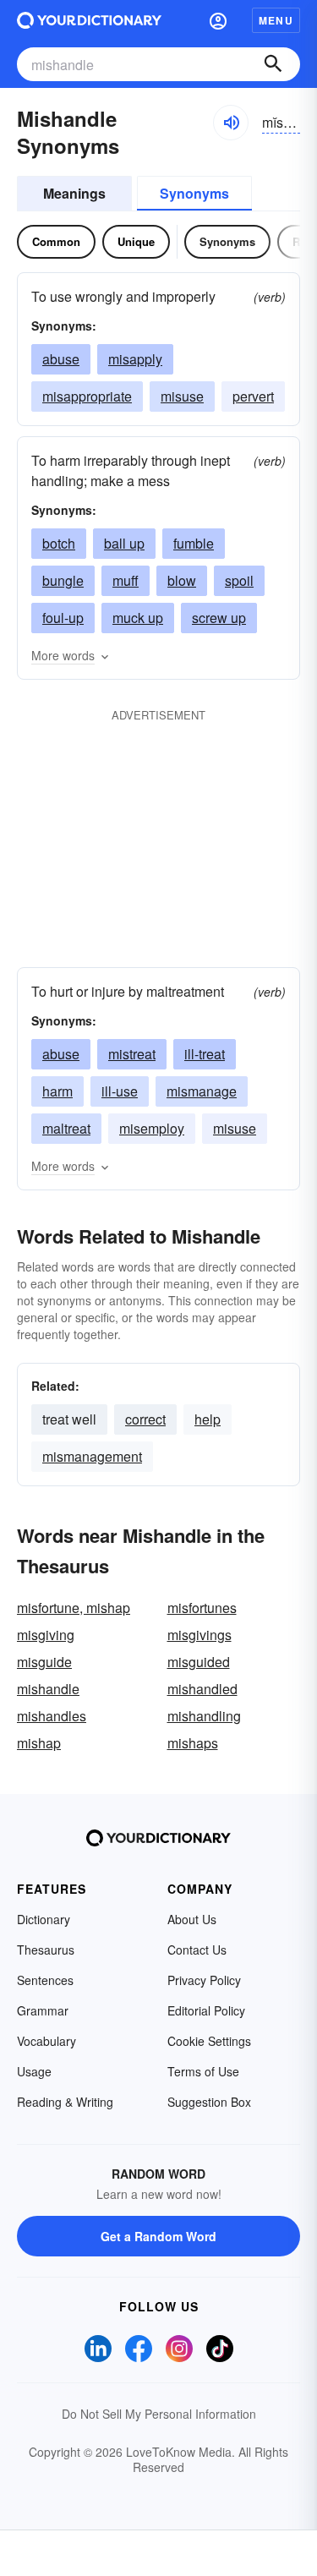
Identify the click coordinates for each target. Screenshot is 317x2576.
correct (145, 1419)
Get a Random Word (158, 2236)
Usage (34, 2071)
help (208, 1419)
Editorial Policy (206, 2010)
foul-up (63, 618)
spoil (239, 580)
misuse (182, 396)
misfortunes (202, 1608)
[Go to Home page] (89, 20)
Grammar (43, 2010)
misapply (135, 359)
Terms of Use (203, 2071)
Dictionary (44, 1919)
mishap (39, 1743)
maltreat (66, 1128)
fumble (194, 543)
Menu (276, 20)
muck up (138, 618)
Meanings (74, 193)
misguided (199, 1662)
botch (59, 543)
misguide (44, 1662)
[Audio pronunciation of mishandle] (231, 123)
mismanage (202, 1091)
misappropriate (87, 396)
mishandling (204, 1716)
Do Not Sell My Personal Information (159, 2414)
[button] (218, 20)
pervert (253, 396)
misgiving (46, 1635)
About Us (192, 1919)
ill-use (120, 1091)
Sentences (45, 1980)
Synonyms (194, 193)
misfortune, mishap (74, 1608)
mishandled (202, 1689)
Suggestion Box (209, 2102)
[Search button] (273, 64)
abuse (61, 359)
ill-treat (205, 1054)
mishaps (193, 1743)
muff (126, 580)
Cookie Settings (209, 2041)
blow (182, 580)
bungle (63, 580)
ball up (124, 543)
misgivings (199, 1635)
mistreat (132, 1054)
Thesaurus (46, 1950)
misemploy (152, 1128)
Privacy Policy (204, 1980)
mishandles (52, 1716)
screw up (219, 618)
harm (57, 1091)
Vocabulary (46, 2041)
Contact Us (197, 1950)
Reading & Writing (65, 2102)
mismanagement (92, 1456)
